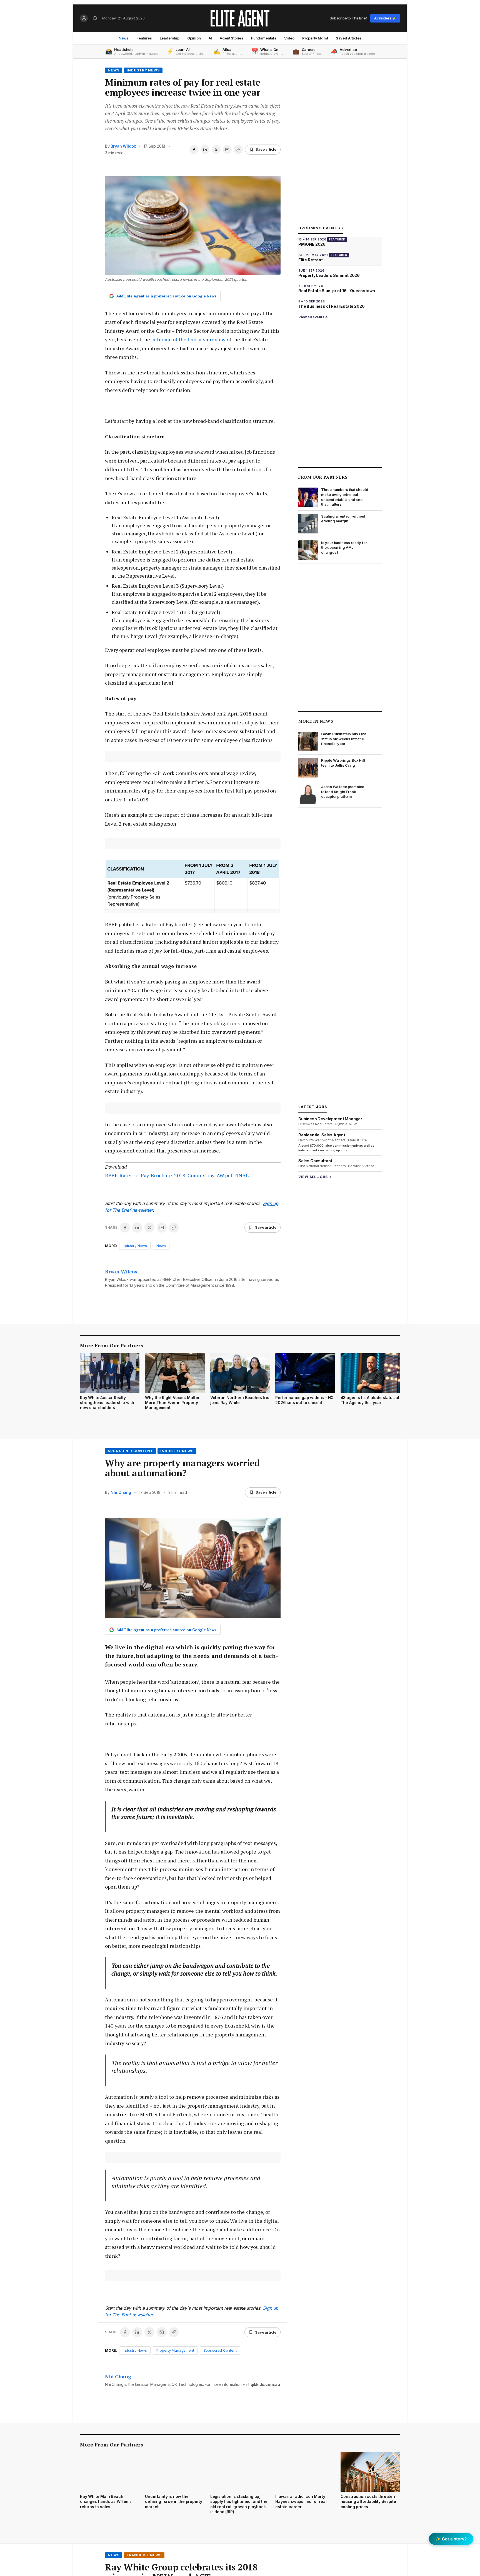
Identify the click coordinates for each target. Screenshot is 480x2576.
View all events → (313, 317)
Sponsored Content (130, 1451)
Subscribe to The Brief (348, 18)
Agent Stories (232, 38)
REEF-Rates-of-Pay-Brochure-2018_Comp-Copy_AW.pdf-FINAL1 (178, 1175)
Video (289, 38)
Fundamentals (264, 38)
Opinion (194, 38)
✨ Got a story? (451, 2539)
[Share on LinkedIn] (205, 150)
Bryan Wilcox (123, 146)
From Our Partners (323, 477)
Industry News (143, 70)
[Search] (95, 18)
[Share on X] (216, 150)
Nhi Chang (121, 1492)
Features (144, 38)
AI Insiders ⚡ (385, 18)
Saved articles (349, 38)
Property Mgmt (315, 38)
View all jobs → (315, 1177)
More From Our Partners (112, 1345)
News (124, 38)
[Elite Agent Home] (240, 18)
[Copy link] (238, 150)
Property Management (175, 2350)
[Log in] (84, 18)
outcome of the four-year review (188, 339)
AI (210, 38)
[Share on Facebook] (194, 150)
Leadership (170, 38)
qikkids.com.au (265, 2384)
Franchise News (144, 2555)
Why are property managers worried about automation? (182, 1468)
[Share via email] (227, 150)
